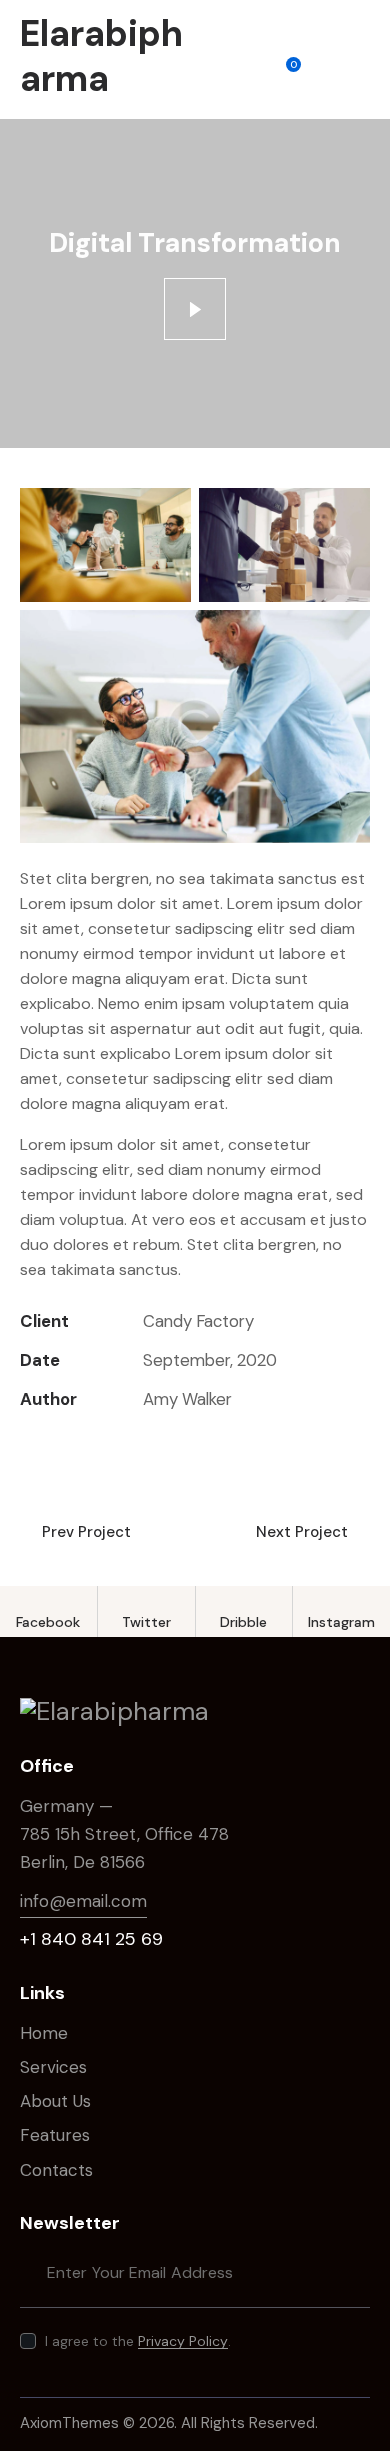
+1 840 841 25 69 (91, 1939)
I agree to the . (138, 2341)
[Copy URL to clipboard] (169, 1442)
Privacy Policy (183, 2341)
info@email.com (83, 1901)
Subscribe (355, 2272)
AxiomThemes (69, 2423)
